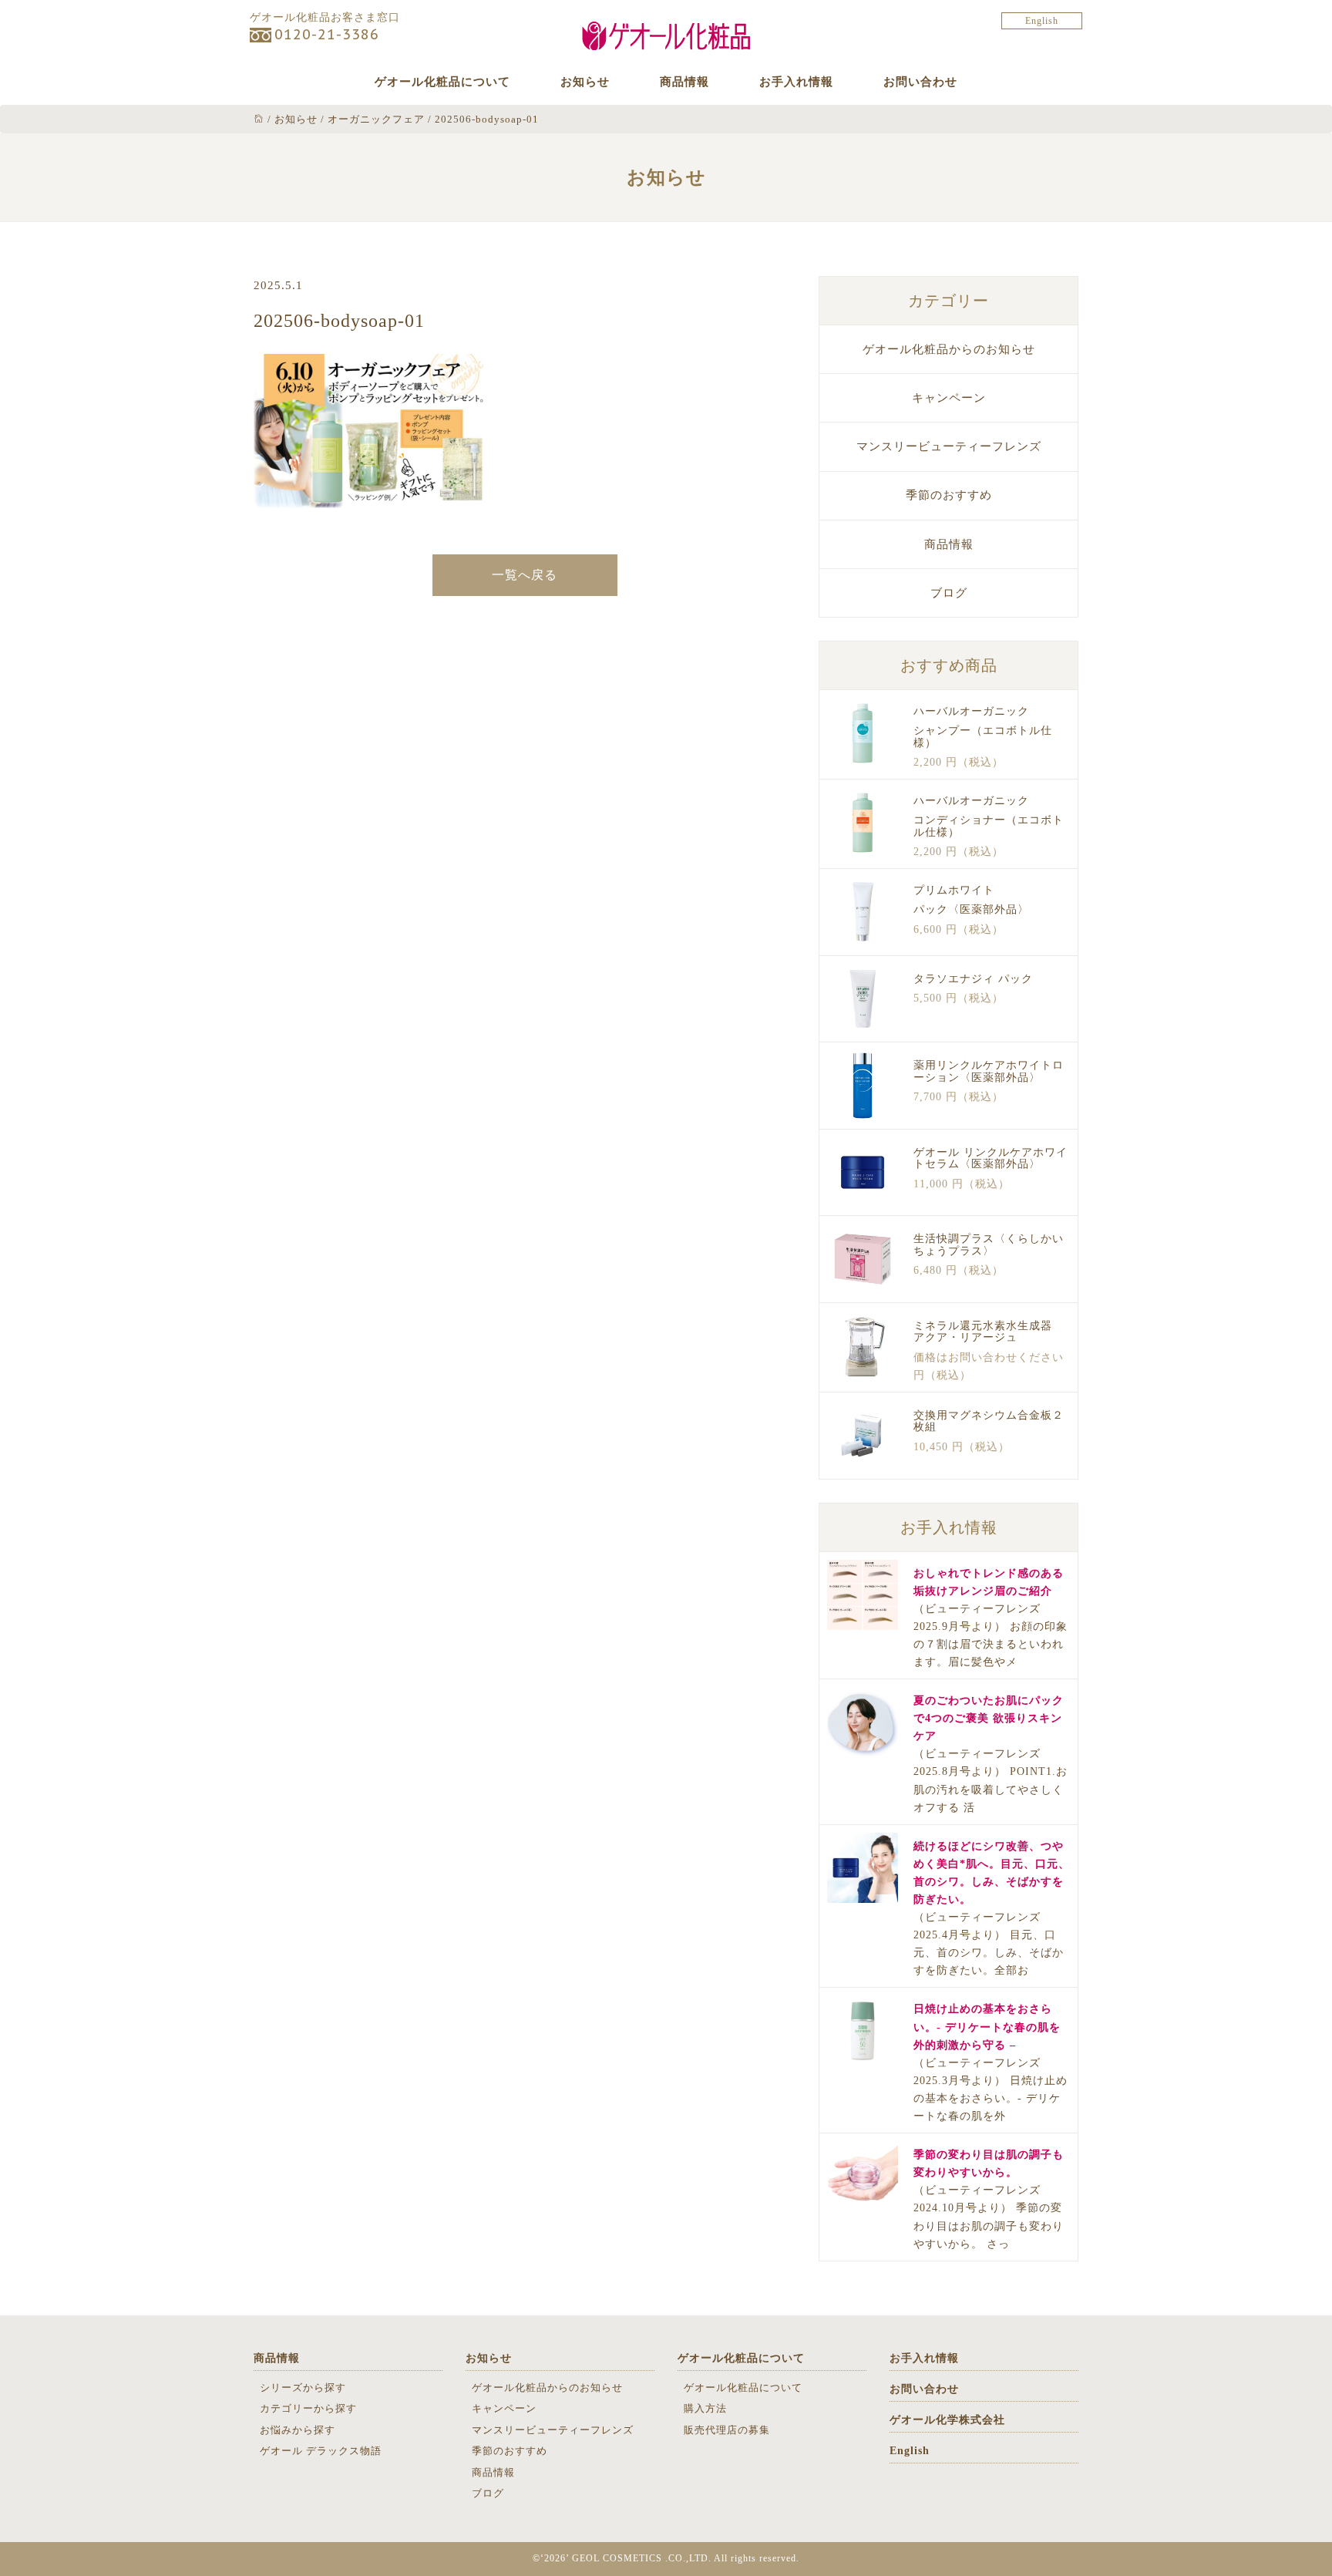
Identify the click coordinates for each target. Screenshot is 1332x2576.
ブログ (949, 593)
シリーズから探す (303, 2387)
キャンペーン (949, 398)
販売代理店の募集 (727, 2430)
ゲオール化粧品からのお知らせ (949, 349)
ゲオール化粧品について (442, 82)
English (1042, 21)
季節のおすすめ (949, 495)
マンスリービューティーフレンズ (949, 446)
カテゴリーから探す (308, 2408)
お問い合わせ (920, 82)
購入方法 (705, 2408)
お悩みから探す (298, 2430)
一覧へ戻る (525, 575)
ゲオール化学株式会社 (947, 2420)
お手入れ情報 (796, 82)
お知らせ (585, 82)
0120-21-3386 (327, 34)
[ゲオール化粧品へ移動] (259, 119)
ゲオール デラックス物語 (321, 2451)
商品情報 (684, 82)
